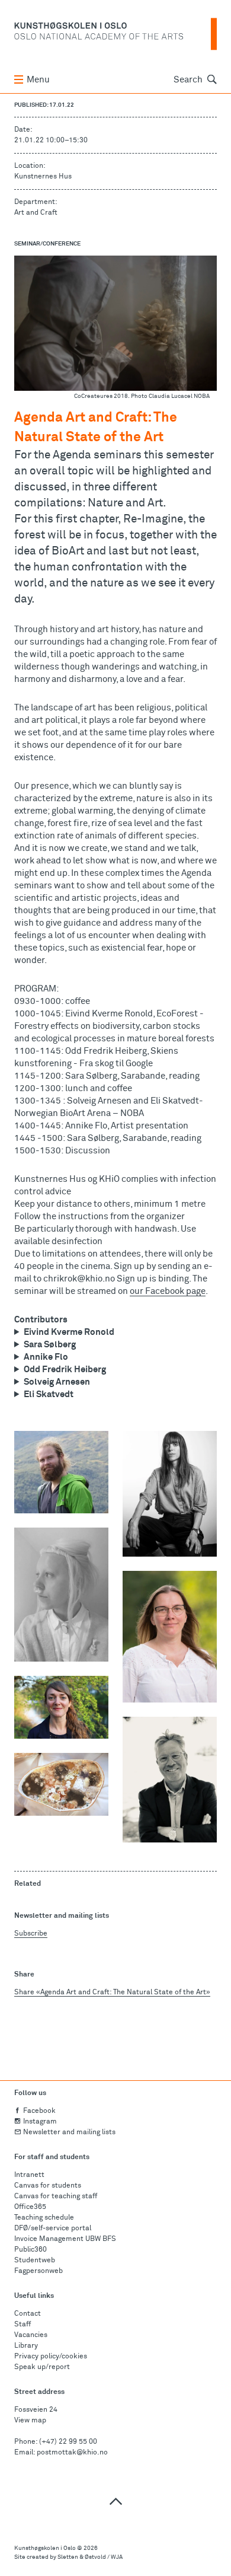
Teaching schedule (44, 2218)
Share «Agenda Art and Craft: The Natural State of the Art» (112, 1992)
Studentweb (35, 2261)
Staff (23, 2325)
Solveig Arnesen (57, 1382)
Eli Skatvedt (49, 1394)
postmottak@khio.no (72, 2453)
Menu (38, 80)
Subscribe (31, 1934)
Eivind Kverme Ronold (69, 1332)
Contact (28, 2314)
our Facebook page (168, 1291)
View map (30, 2421)
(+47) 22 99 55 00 (68, 2442)
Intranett (29, 2175)
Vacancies (31, 2335)
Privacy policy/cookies (51, 2357)
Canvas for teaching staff (56, 2196)
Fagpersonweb (38, 2271)
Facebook (39, 2111)
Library (26, 2346)
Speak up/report (42, 2367)
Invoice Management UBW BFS (65, 2239)
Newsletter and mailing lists (69, 2132)
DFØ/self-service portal (53, 2229)
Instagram (40, 2122)
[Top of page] (115, 2501)
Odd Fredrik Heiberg (65, 1370)
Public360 (31, 2250)
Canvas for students (48, 2186)
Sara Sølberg (50, 1345)
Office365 (30, 2207)
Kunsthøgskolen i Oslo (45, 2548)
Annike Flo (46, 1357)
